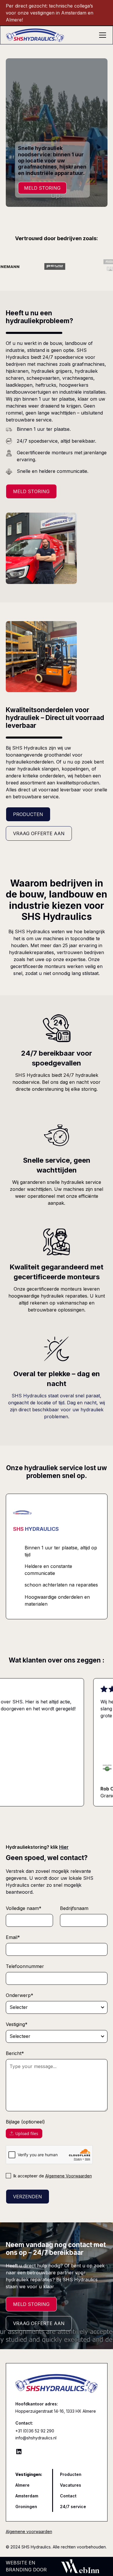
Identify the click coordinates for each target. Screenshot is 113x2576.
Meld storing (31, 491)
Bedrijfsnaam (74, 1908)
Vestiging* (17, 2024)
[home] (51, 35)
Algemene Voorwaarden (69, 2176)
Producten (28, 814)
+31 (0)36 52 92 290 (35, 2431)
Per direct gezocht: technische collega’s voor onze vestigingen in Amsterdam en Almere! (50, 13)
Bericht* (15, 2053)
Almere (22, 2485)
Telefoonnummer (25, 1966)
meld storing (42, 188)
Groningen (26, 2507)
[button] (101, 35)
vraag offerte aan (39, 2323)
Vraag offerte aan (39, 833)
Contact (68, 2496)
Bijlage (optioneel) (25, 2122)
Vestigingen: (29, 2474)
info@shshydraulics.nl (36, 2438)
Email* (13, 1937)
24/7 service (73, 2507)
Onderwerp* (20, 1995)
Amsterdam (27, 2496)
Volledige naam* (24, 1908)
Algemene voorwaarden (29, 2531)
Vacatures (71, 2485)
